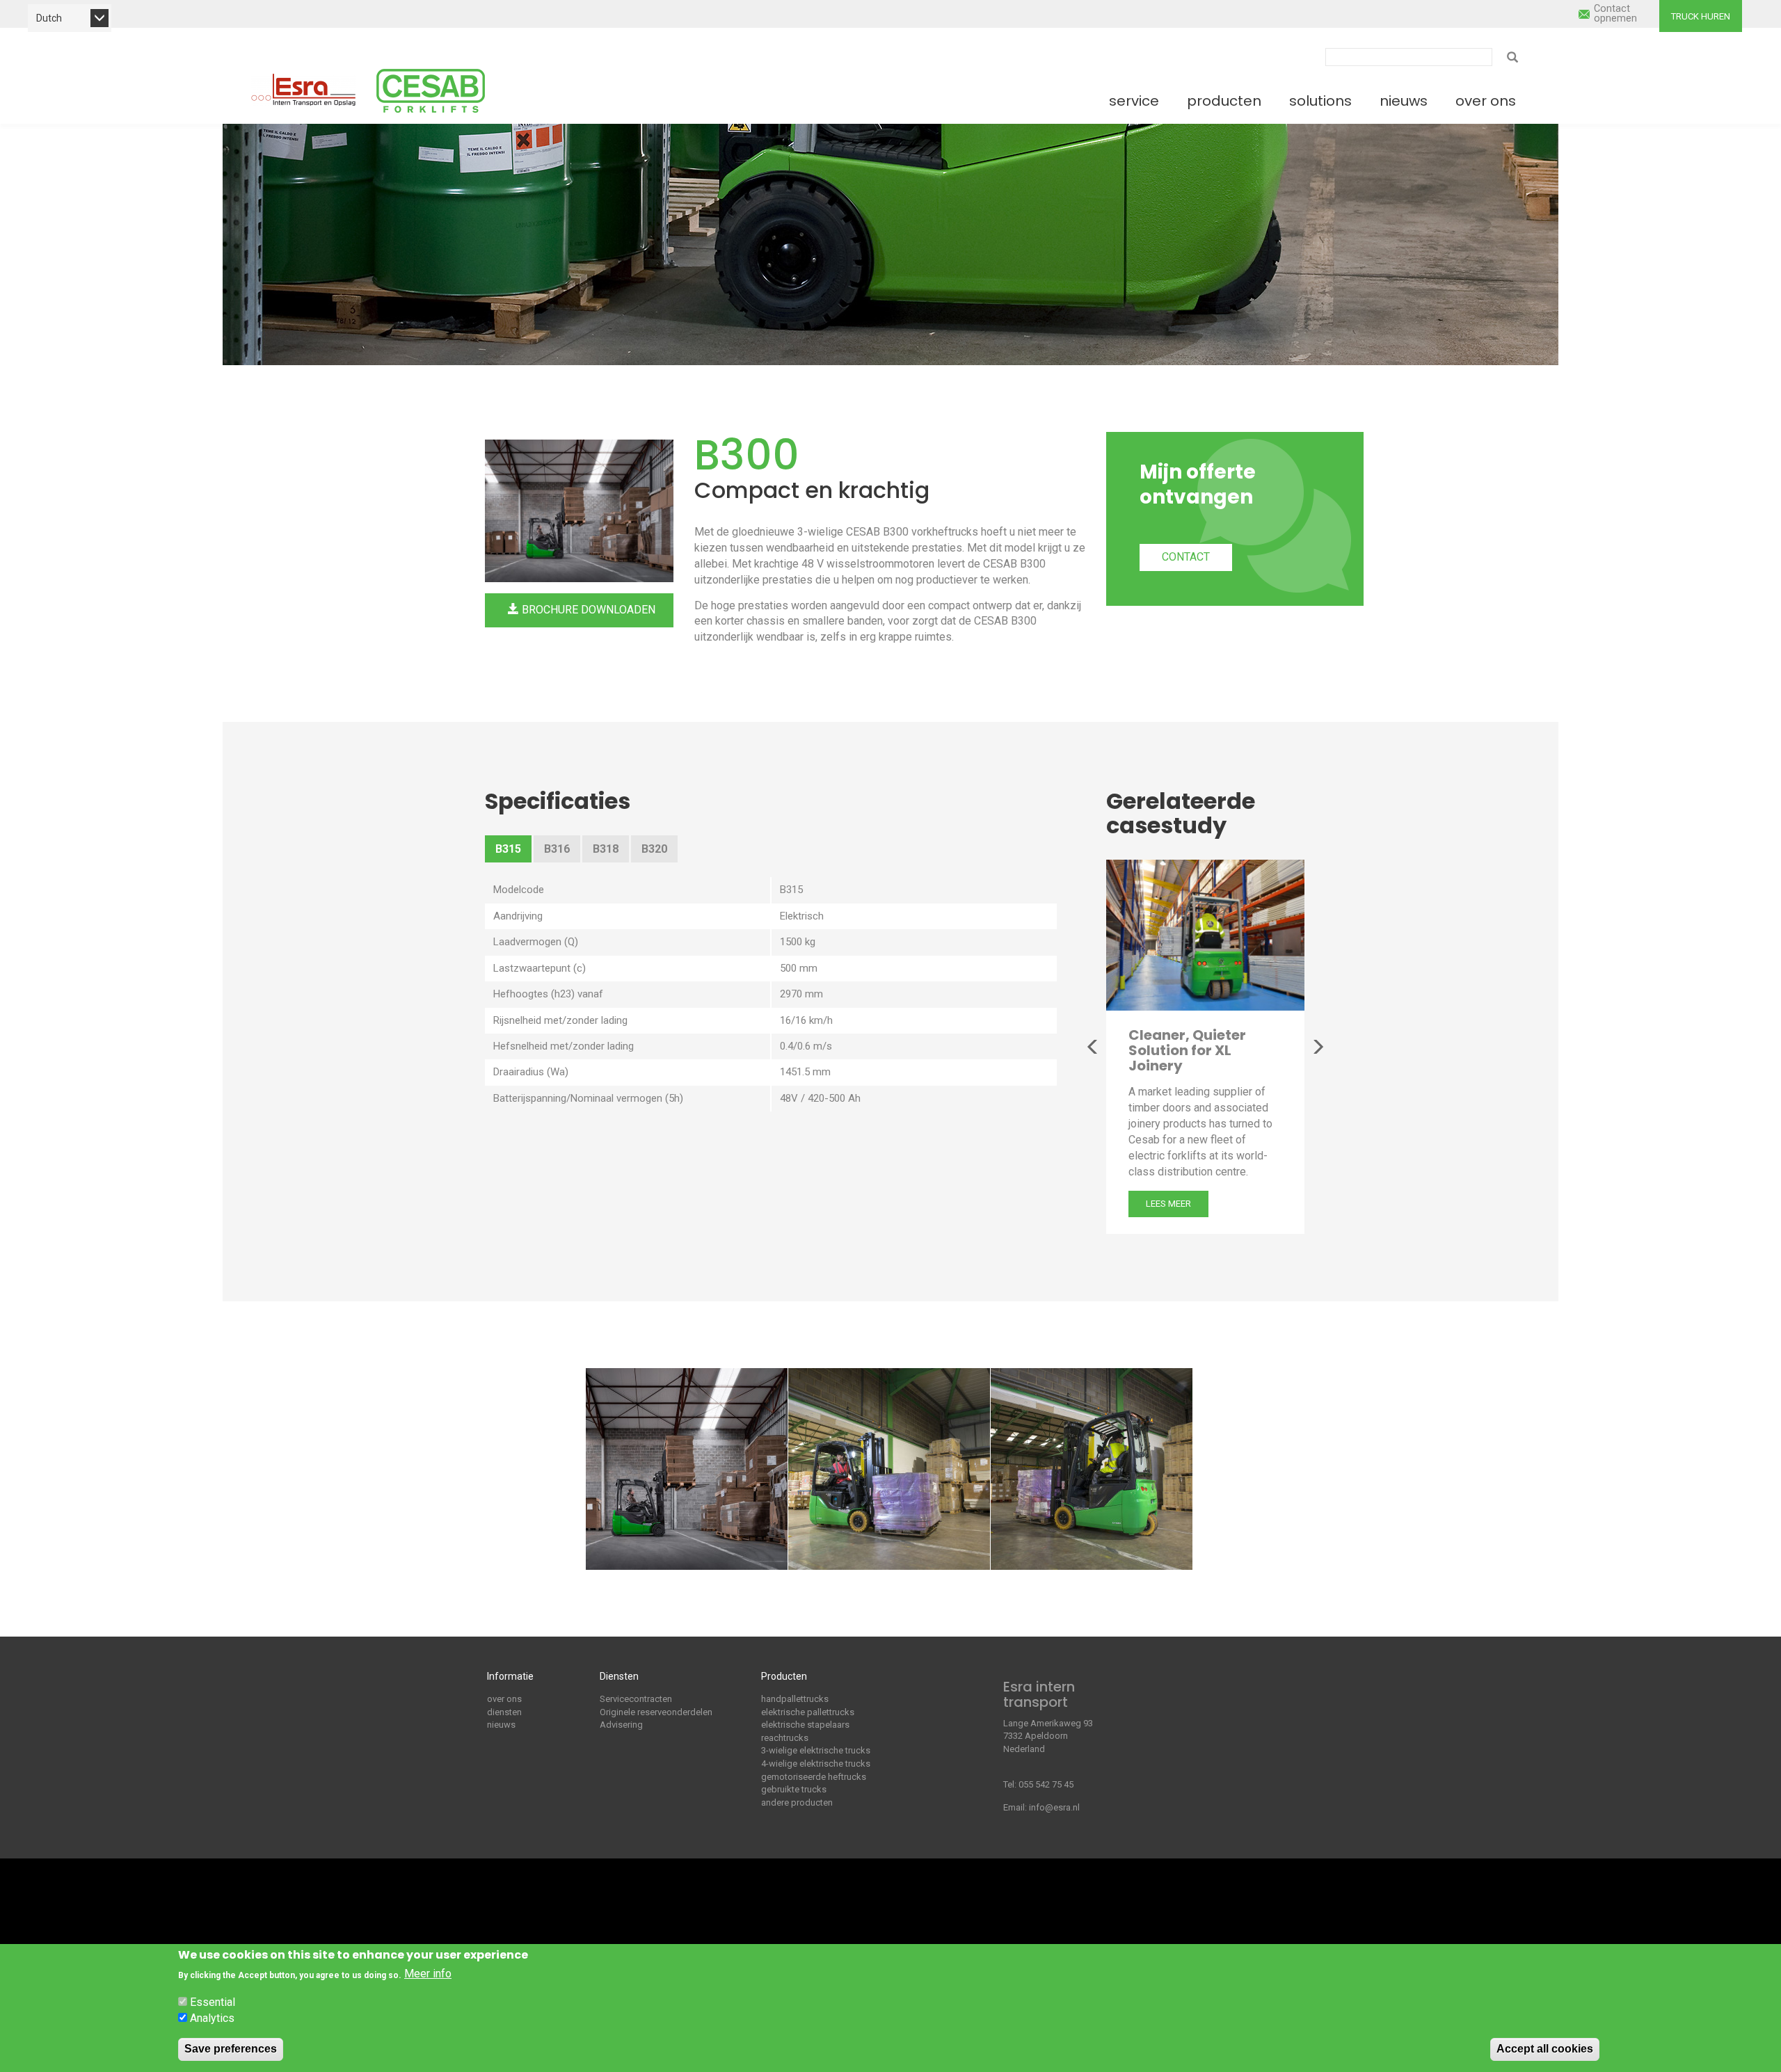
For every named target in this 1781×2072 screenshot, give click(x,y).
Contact (1186, 557)
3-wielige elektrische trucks (816, 1750)
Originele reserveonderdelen (656, 1712)
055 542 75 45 (1046, 1784)
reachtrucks (785, 1738)
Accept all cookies (1545, 2049)
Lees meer (1168, 1204)
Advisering (621, 1725)
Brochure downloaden (587, 610)
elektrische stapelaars (805, 1725)
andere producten (797, 1802)
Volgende (1318, 1047)
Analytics (212, 2018)
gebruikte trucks (794, 1789)
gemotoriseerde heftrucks (814, 1777)
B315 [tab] (508, 849)
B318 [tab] (606, 849)
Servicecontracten (636, 1699)
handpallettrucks (795, 1699)
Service (1134, 101)
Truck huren (1701, 16)
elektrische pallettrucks (808, 1712)
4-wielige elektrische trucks (816, 1764)
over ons (504, 1699)
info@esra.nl (1054, 1807)
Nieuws (1404, 101)
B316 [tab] (557, 849)
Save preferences (231, 2049)
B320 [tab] (654, 849)
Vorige (1093, 1047)
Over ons (1486, 101)
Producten (1224, 101)
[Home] (303, 90)
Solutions (1320, 101)
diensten (504, 1712)
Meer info (428, 1974)
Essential (213, 2001)
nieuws (501, 1725)
